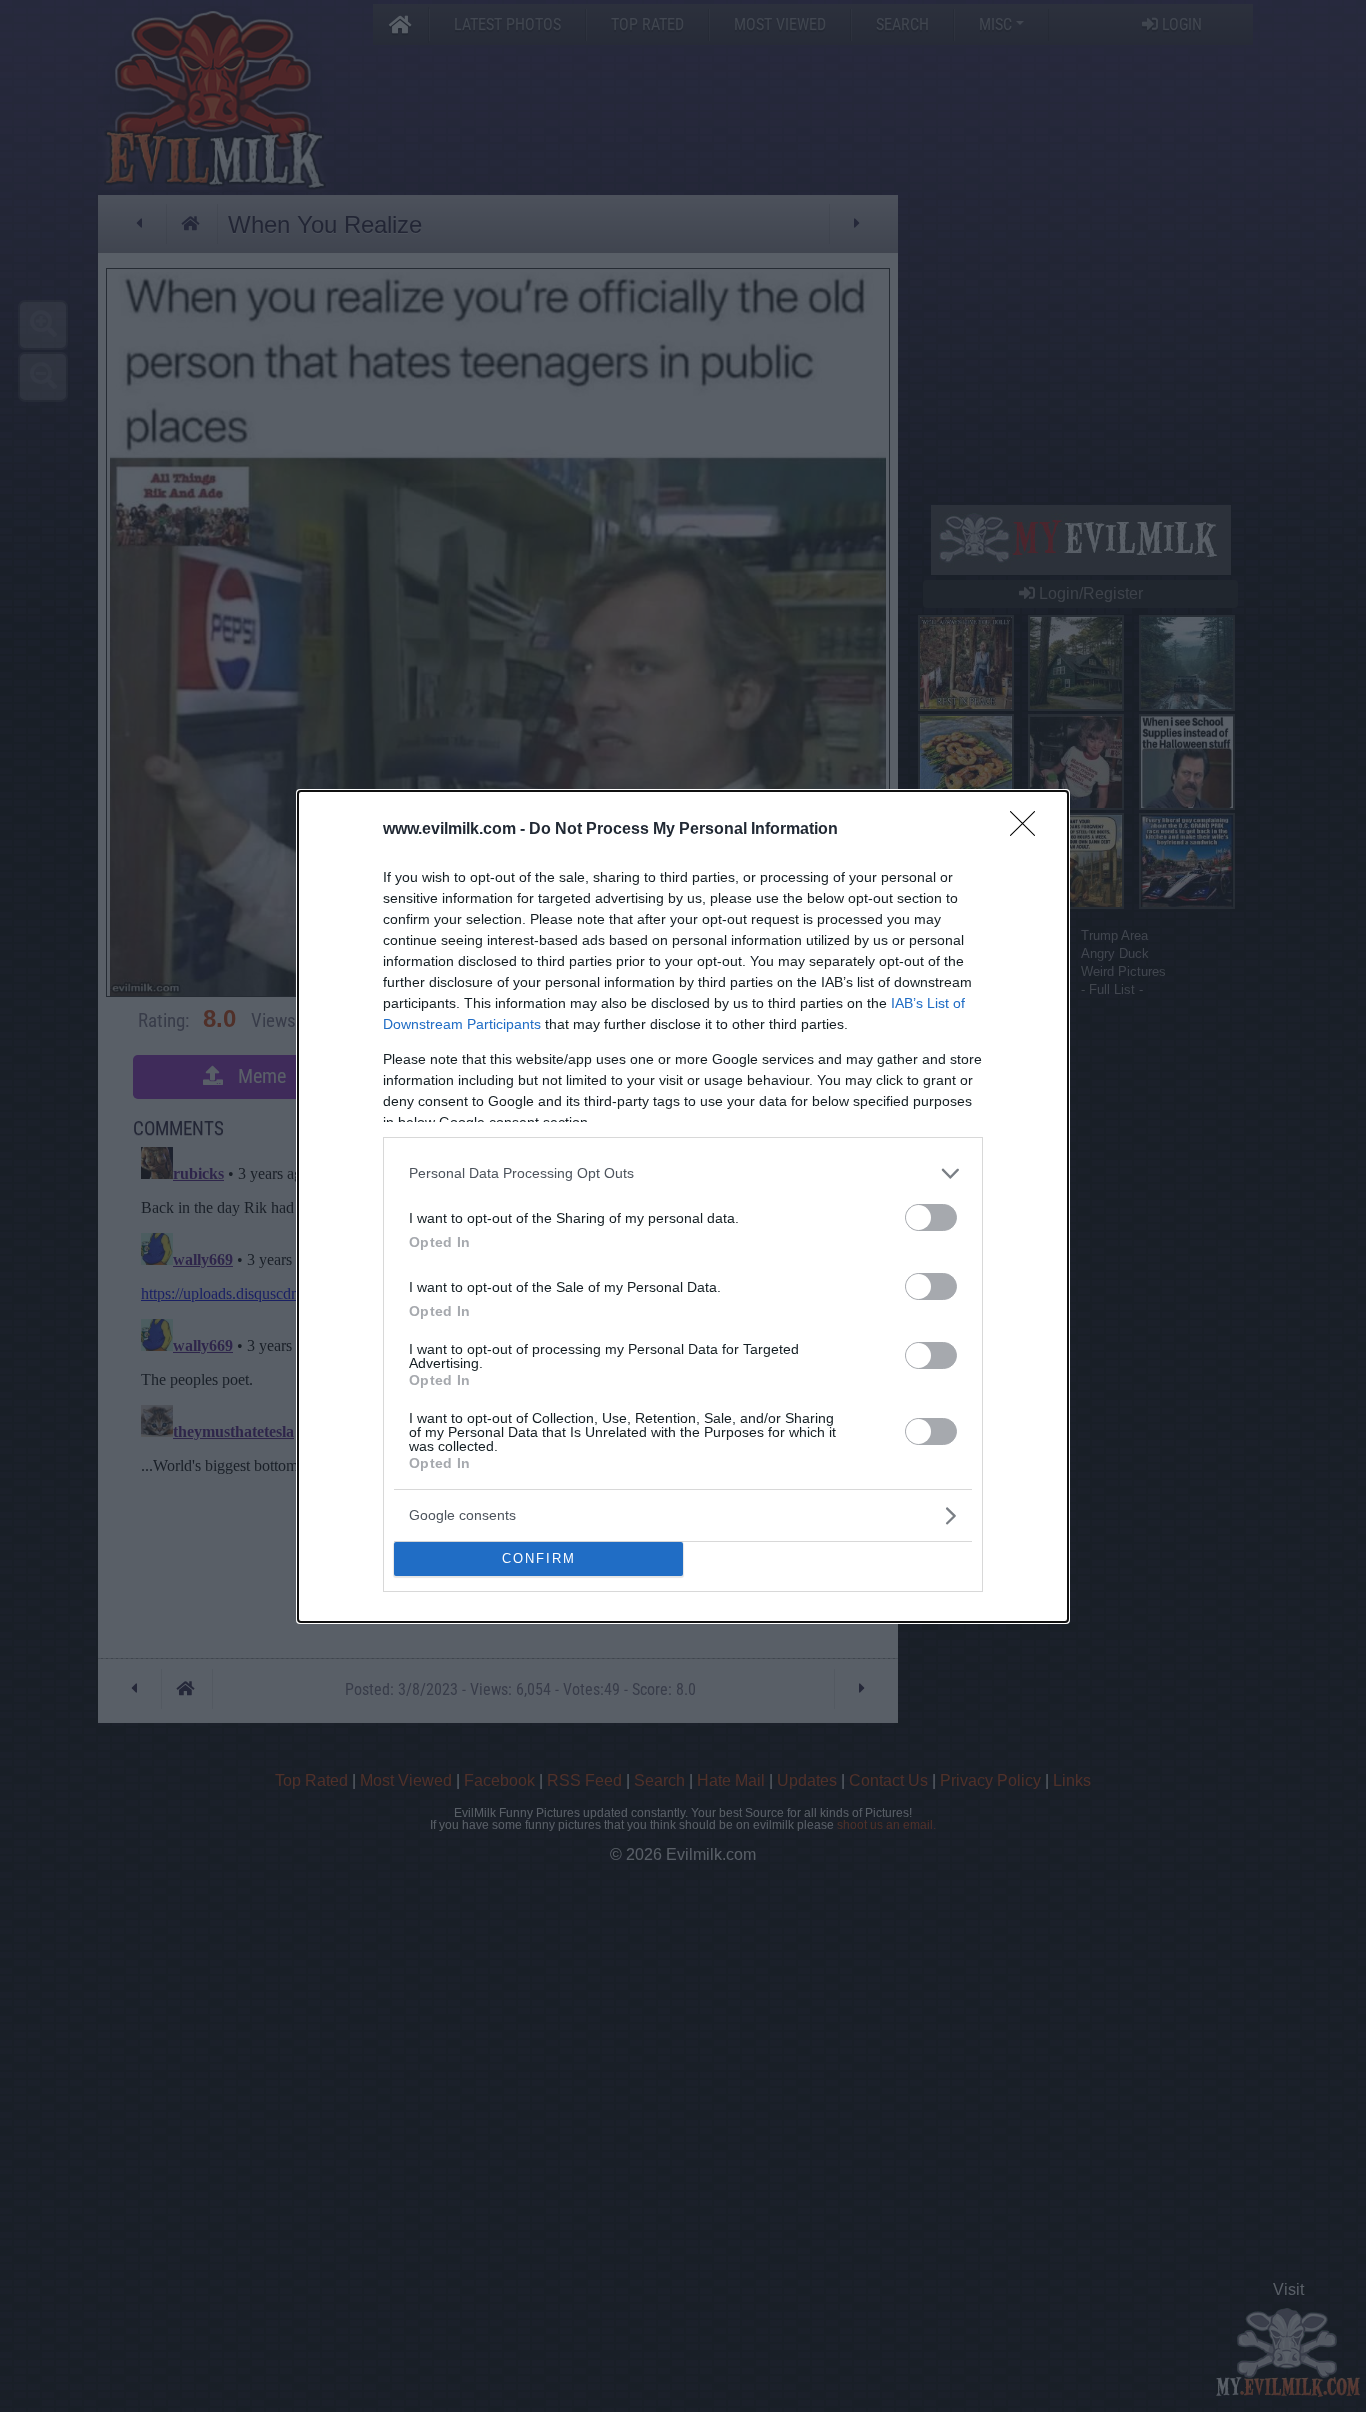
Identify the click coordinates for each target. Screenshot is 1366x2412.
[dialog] (683, 1206)
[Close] (1029, 830)
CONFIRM (539, 1558)
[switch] (931, 1217)
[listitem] (683, 1173)
